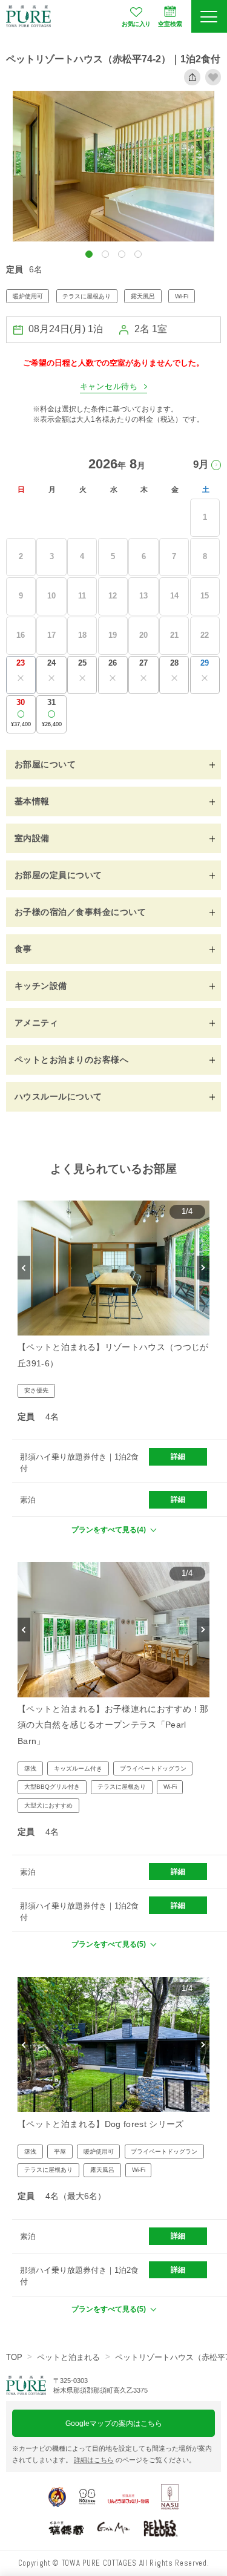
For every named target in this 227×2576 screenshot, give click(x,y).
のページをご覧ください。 (135, 2460)
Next (203, 1268)
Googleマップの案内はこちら (114, 2423)
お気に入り (136, 24)
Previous (24, 1268)
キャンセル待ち (109, 387)
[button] (89, 254)
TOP (14, 2357)
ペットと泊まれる (68, 2357)
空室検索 (170, 24)
